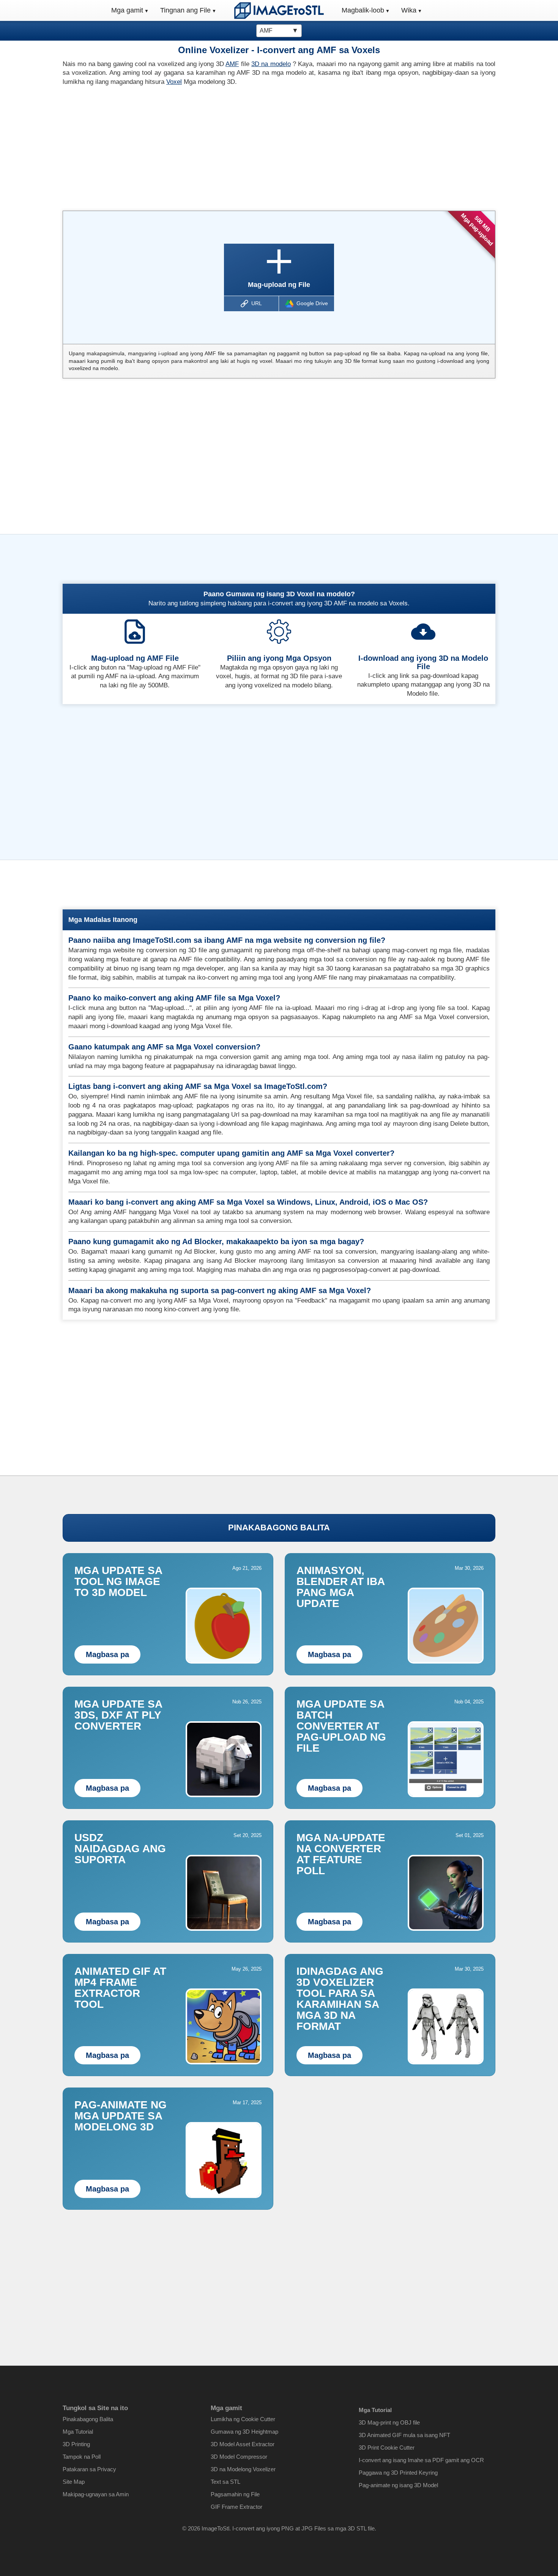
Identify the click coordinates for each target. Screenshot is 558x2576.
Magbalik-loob (363, 10)
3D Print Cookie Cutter (387, 2448)
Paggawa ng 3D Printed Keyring (398, 2473)
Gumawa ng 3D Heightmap (244, 2432)
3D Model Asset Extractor (243, 2444)
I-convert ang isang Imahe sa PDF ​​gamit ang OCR (421, 2460)
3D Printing (76, 2444)
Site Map (74, 2482)
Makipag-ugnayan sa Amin (96, 2494)
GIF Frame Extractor (236, 2507)
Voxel (174, 82)
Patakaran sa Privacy (89, 2469)
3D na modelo (271, 64)
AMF (232, 64)
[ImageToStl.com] (279, 10)
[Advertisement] (168, 146)
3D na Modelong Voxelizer (243, 2469)
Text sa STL (225, 2482)
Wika (409, 10)
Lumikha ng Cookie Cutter (243, 2419)
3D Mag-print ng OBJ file (389, 2422)
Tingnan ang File (185, 10)
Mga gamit (127, 10)
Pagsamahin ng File (235, 2494)
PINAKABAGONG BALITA (279, 1527)
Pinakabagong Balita (88, 2419)
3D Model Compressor (239, 2457)
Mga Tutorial (78, 2432)
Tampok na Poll (82, 2457)
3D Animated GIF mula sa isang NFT (404, 2435)
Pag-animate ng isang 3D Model (398, 2485)
